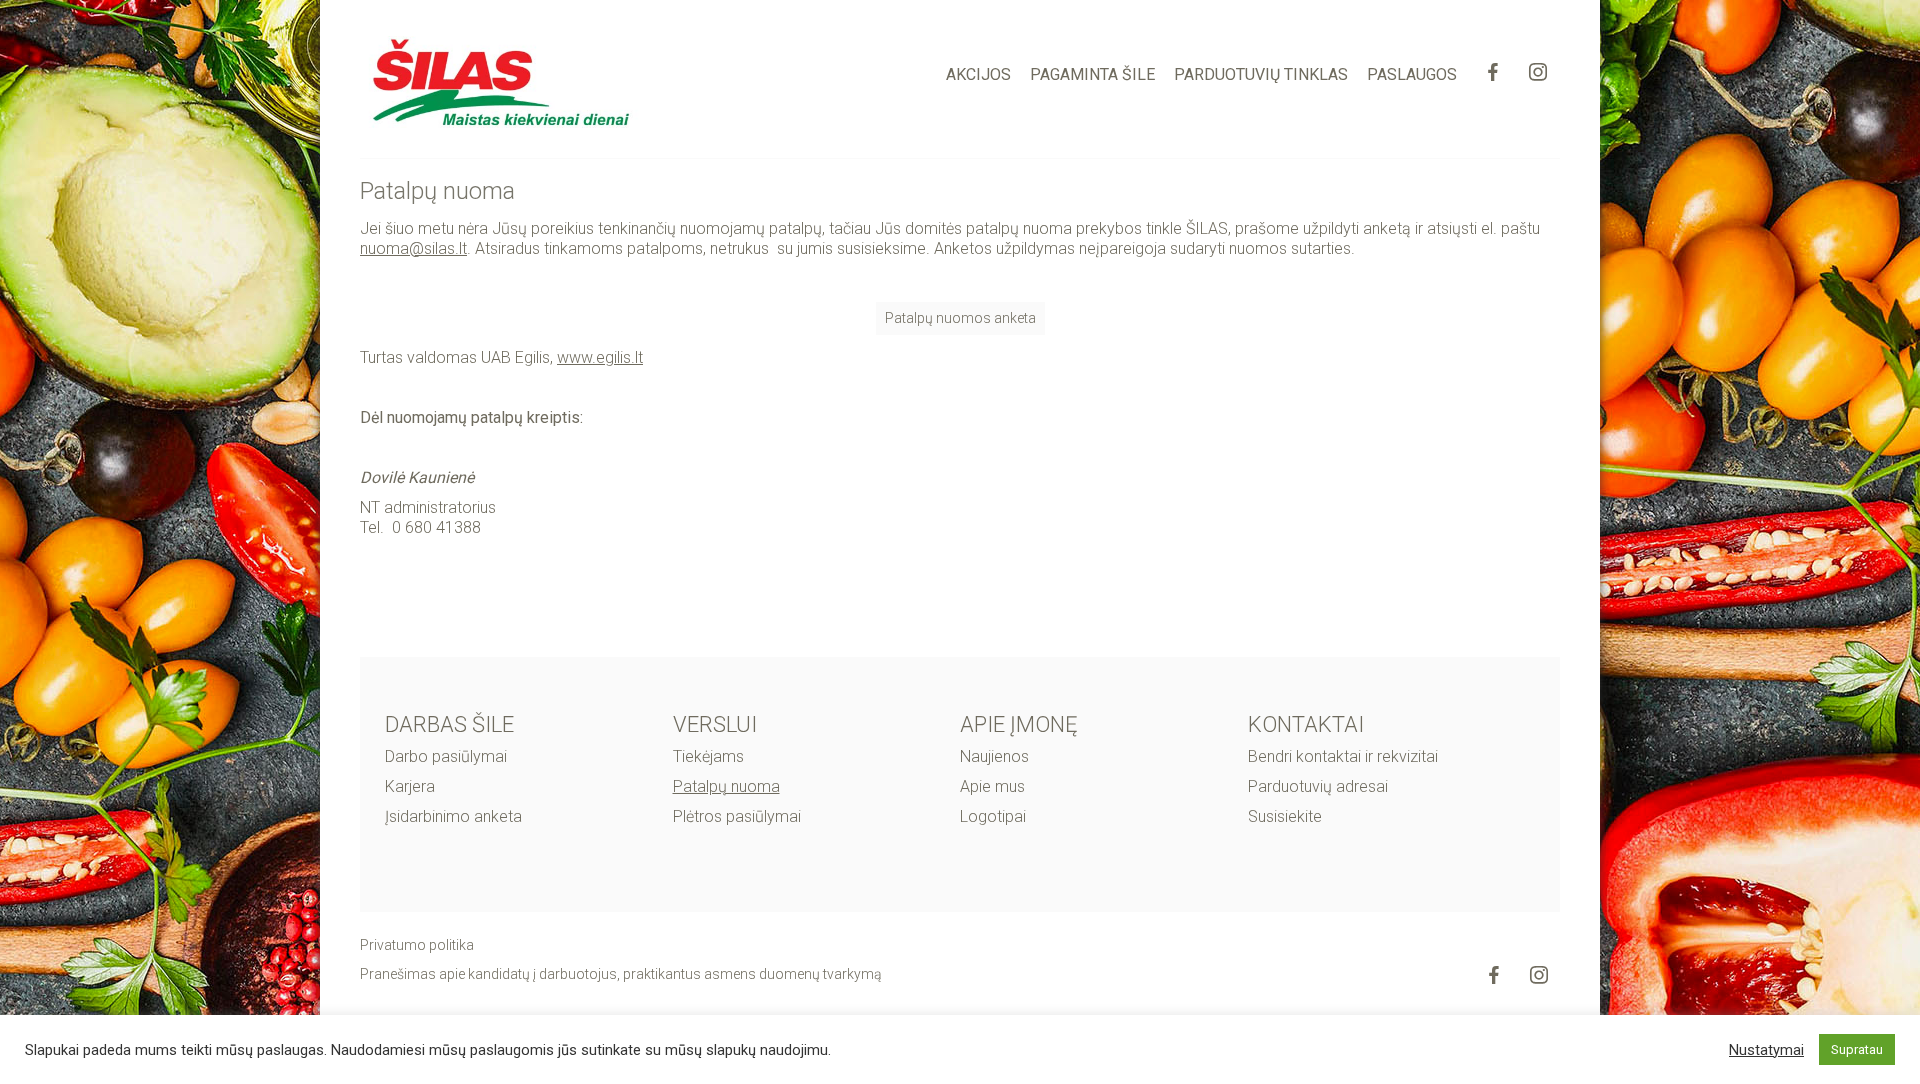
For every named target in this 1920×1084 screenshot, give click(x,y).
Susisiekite (1285, 816)
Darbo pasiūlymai (446, 756)
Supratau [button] (1857, 1049)
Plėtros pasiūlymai (737, 816)
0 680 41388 (438, 527)
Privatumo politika (417, 945)
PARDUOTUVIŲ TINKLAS (1261, 74)
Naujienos (994, 756)
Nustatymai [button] (1766, 1050)
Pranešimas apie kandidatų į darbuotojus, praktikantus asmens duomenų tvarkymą (621, 974)
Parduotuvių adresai (1318, 786)
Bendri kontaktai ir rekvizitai (1343, 756)
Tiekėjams (708, 756)
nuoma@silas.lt (413, 248)
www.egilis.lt (600, 357)
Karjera (410, 786)
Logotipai (993, 816)
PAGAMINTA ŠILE (1092, 74)
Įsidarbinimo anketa (453, 816)
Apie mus (992, 786)
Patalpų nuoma (726, 786)
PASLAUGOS (1412, 74)
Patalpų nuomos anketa (960, 318)
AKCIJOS (978, 74)
